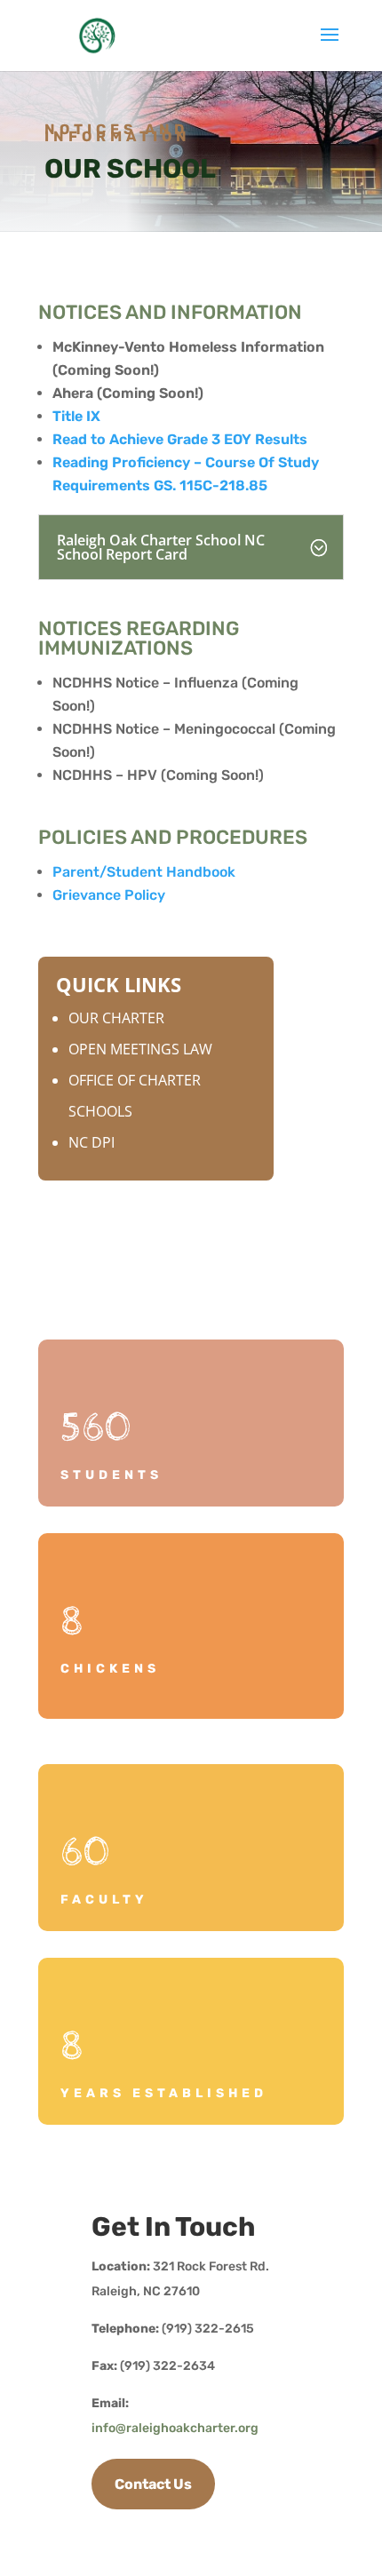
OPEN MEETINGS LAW (140, 1049)
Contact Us (153, 2484)
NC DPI (92, 1142)
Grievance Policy (109, 895)
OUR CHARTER (116, 1018)
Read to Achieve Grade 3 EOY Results (180, 439)
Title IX (76, 416)
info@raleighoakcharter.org (175, 2428)
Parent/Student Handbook (144, 872)
